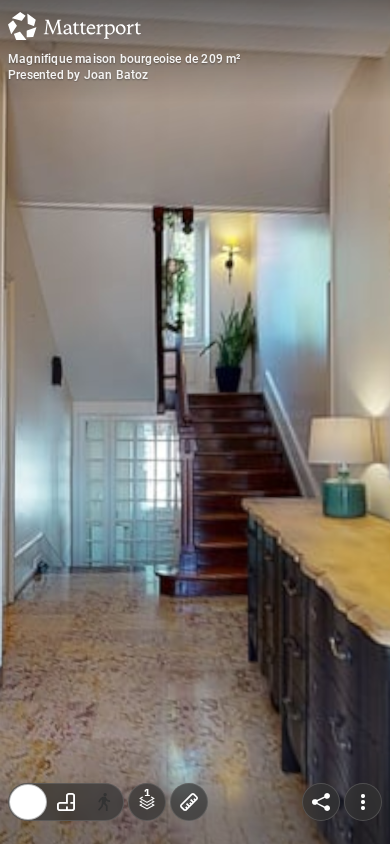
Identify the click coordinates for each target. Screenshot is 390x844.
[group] (66, 802)
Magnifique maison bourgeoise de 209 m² (124, 59)
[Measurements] (189, 802)
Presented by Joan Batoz (78, 75)
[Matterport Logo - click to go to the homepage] (74, 26)
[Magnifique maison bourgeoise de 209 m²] (195, 422)
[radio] (28, 802)
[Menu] (363, 802)
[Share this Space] (321, 802)
